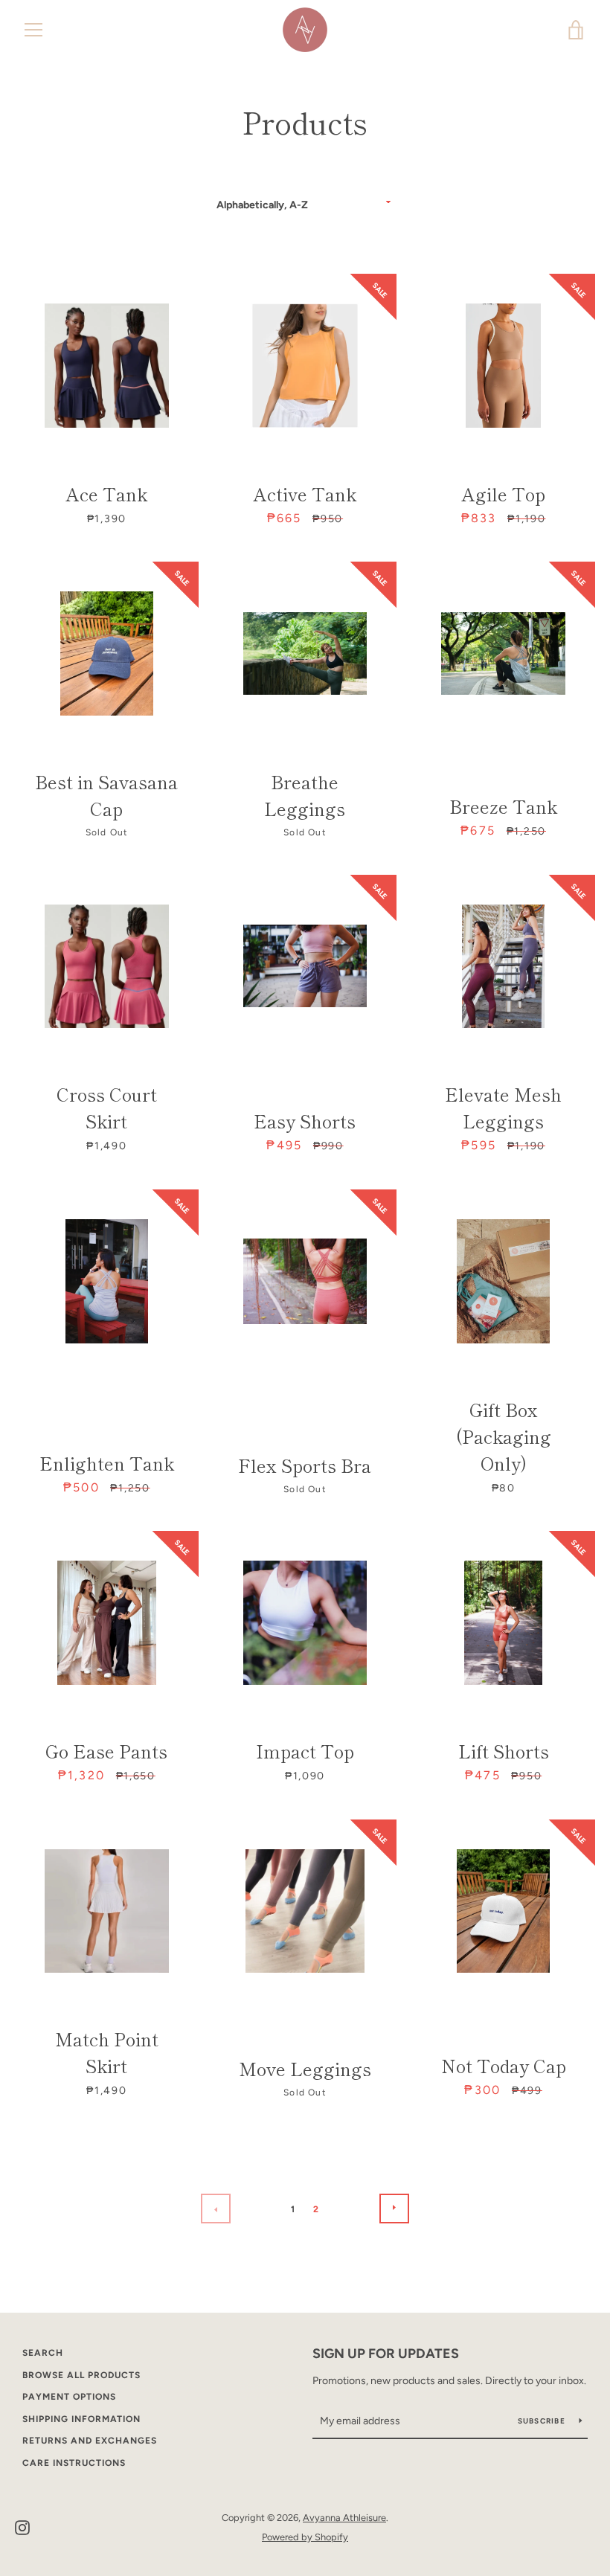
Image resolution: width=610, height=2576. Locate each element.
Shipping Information (81, 2419)
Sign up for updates (386, 2354)
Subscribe (543, 2421)
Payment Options (69, 2397)
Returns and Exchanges (90, 2441)
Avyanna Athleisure (344, 2518)
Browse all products (81, 2375)
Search (43, 2353)
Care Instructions (74, 2463)
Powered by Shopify (305, 2537)
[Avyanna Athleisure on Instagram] (22, 2527)
